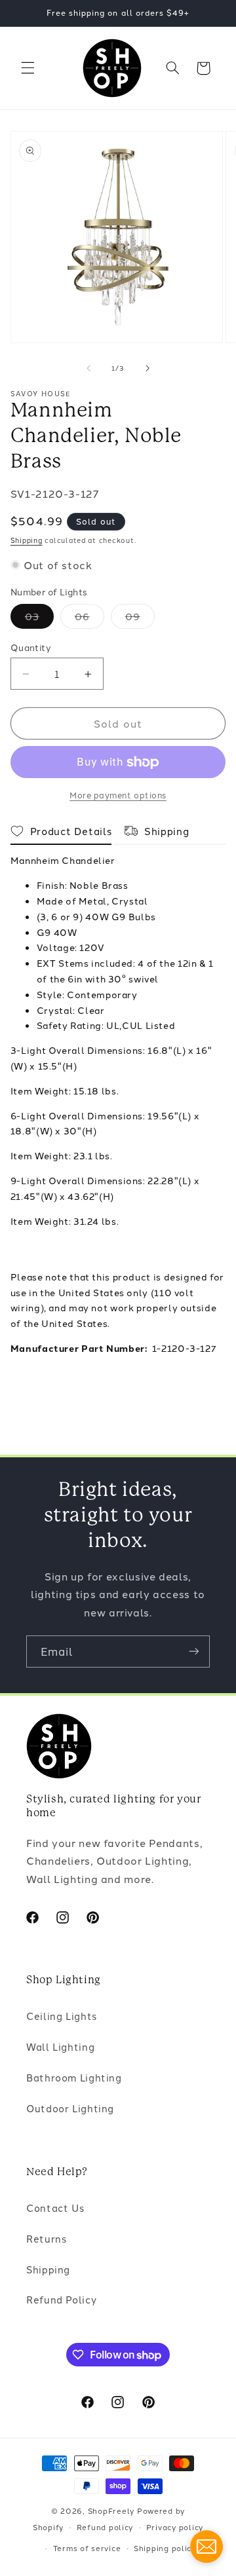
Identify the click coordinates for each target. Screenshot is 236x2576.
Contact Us (55, 2208)
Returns (46, 2238)
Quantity (31, 647)
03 (39, 619)
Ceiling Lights (62, 2016)
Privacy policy (175, 2527)
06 (89, 619)
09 (140, 619)
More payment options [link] (118, 795)
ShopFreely (111, 2511)
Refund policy (105, 2527)
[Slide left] (88, 368)
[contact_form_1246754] (206, 2547)
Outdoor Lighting (70, 2108)
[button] (28, 68)
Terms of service (87, 2548)
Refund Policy (61, 2299)
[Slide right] (147, 368)
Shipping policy (165, 2548)
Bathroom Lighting (74, 2077)
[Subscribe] (194, 1652)
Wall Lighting (60, 2046)
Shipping (27, 540)
